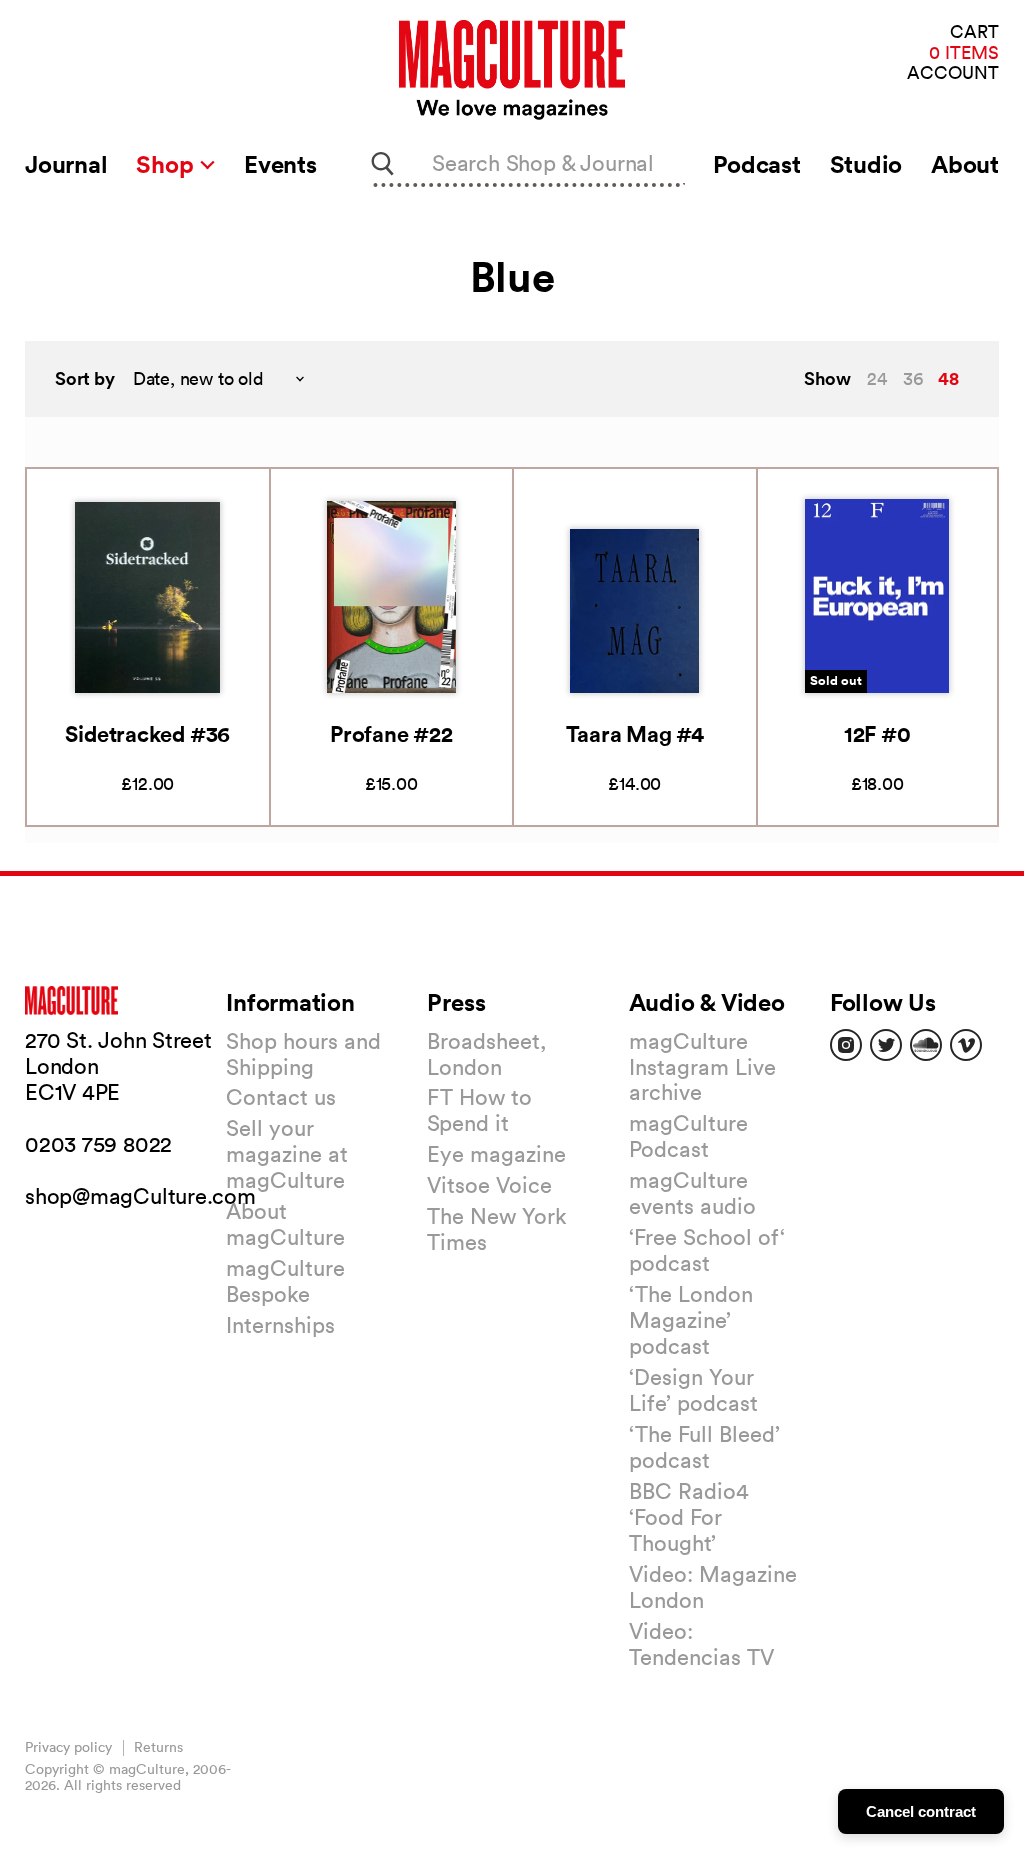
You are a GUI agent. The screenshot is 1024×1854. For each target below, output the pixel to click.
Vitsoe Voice (489, 1185)
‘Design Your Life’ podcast (693, 1390)
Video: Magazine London (713, 1587)
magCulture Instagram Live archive (702, 1067)
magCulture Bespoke (285, 1281)
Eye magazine (496, 1154)
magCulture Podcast (688, 1136)
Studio (866, 164)
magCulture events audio (692, 1193)
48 (948, 378)
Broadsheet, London (486, 1054)
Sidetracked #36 (147, 733)
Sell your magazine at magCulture (287, 1154)
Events (280, 164)
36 (913, 378)
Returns (158, 1747)
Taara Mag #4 (635, 733)
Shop (167, 164)
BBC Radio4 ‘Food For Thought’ (689, 1517)
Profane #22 (391, 733)
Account (953, 73)
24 (877, 378)
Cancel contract (921, 1811)
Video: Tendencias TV (701, 1644)
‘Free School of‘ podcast (707, 1250)
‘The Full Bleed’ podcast (704, 1447)
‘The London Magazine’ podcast (691, 1320)
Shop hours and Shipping (303, 1054)
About (965, 164)
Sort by (85, 378)
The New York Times (497, 1229)
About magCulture (285, 1224)
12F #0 (877, 733)
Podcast (756, 164)
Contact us (281, 1097)
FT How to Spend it (479, 1110)
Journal (66, 164)
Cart (974, 32)
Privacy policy (68, 1747)
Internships (280, 1325)
